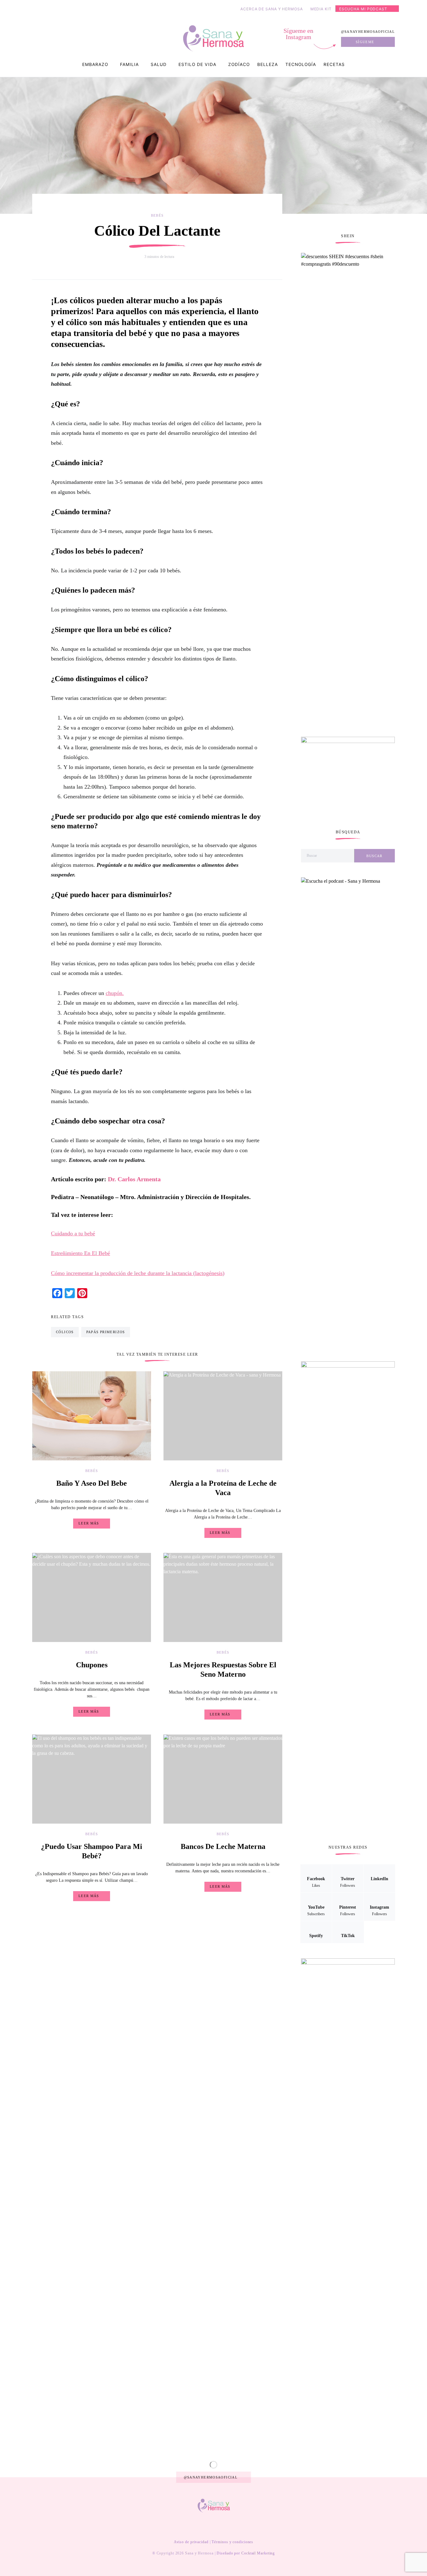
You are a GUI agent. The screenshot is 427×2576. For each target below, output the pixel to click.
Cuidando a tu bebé (73, 1233)
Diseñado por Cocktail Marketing (246, 2553)
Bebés (157, 215)
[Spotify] (238, 2526)
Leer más (89, 1523)
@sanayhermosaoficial (368, 32)
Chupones (92, 1665)
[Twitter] (188, 2526)
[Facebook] (178, 2526)
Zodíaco (239, 64)
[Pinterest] (218, 2526)
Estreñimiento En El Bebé (80, 1253)
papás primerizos (106, 1332)
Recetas (334, 64)
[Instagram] (228, 2526)
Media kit (321, 9)
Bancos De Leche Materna (223, 1846)
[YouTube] (208, 2526)
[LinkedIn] (198, 2526)
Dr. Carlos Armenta (134, 1179)
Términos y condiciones (232, 2542)
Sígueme (365, 42)
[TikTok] (248, 2526)
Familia (129, 64)
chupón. (115, 993)
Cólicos (65, 1332)
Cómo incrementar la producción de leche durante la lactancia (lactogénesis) (138, 1273)
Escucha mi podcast (363, 9)
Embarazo (95, 64)
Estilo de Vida (197, 64)
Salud (159, 64)
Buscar (374, 856)
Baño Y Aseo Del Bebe (92, 1483)
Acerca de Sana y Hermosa (272, 9)
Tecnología (301, 64)
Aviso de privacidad (191, 2542)
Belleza (268, 64)
